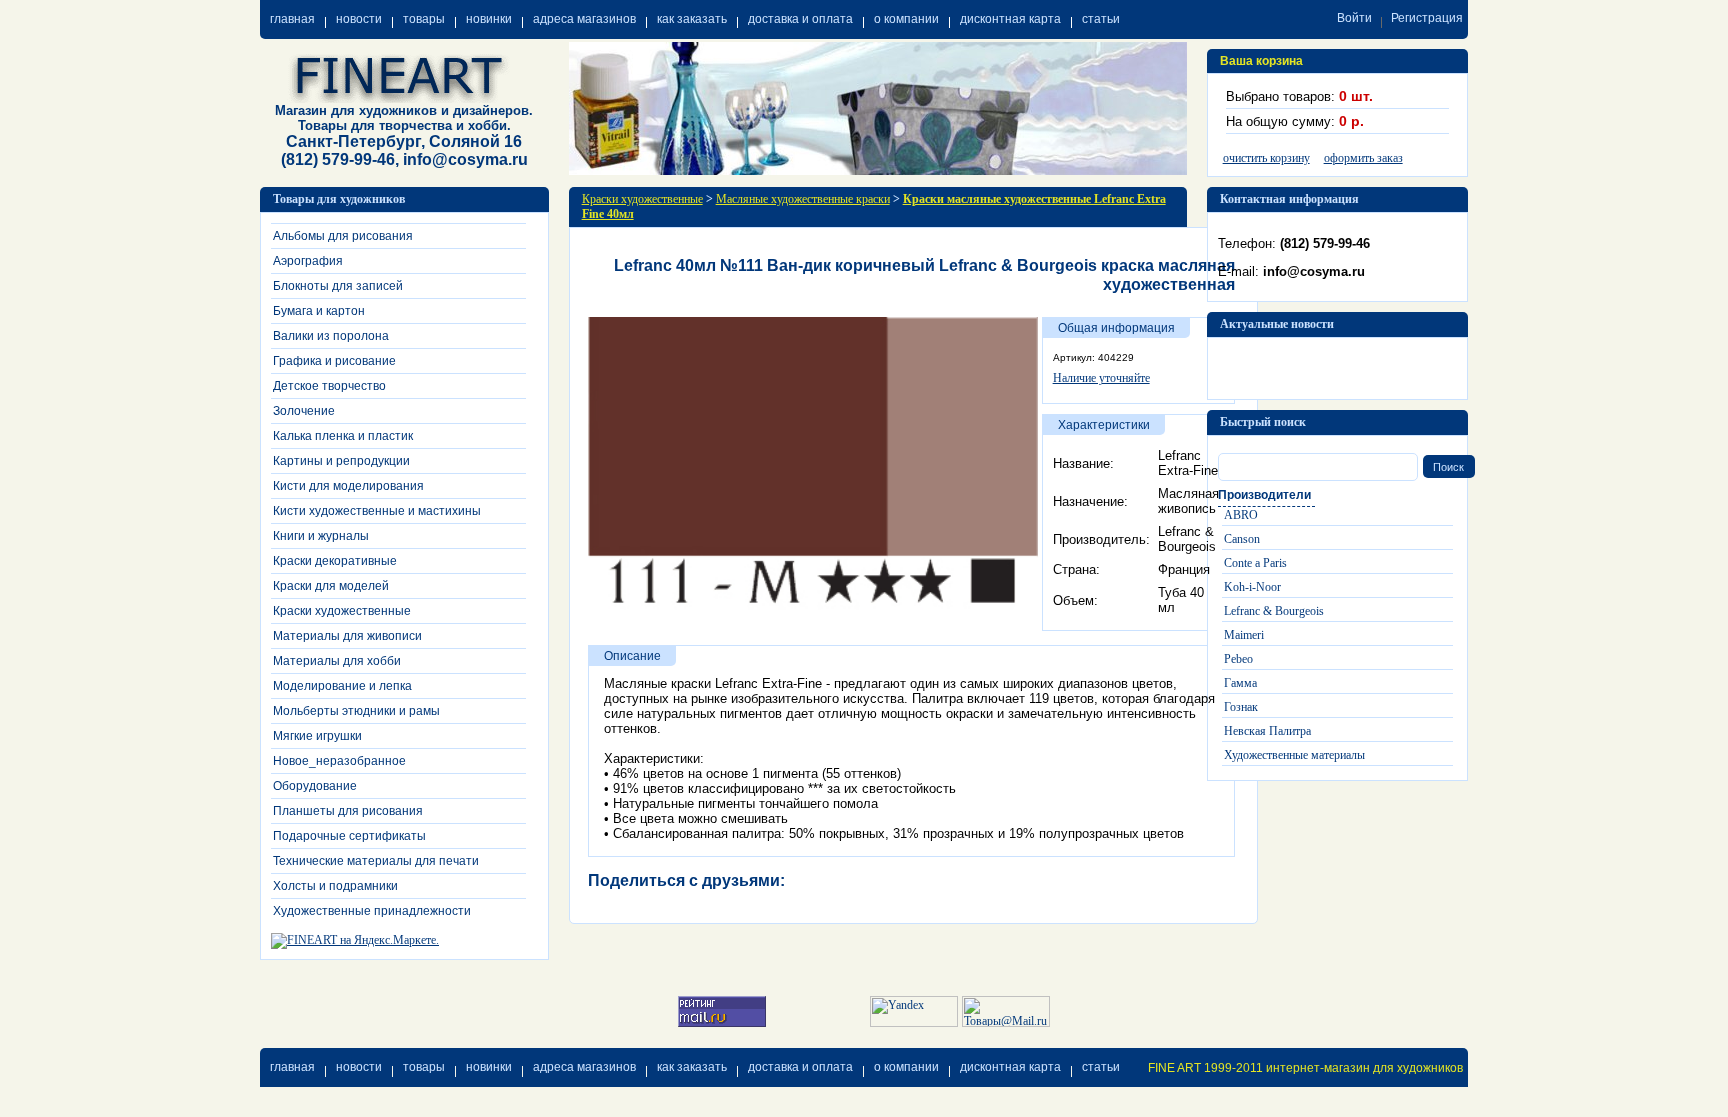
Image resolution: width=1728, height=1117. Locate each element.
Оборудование (315, 786)
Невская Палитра (1267, 731)
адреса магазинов (584, 19)
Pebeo (1238, 659)
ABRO (1241, 515)
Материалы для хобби (337, 661)
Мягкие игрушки (317, 736)
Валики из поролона (331, 336)
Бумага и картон (319, 311)
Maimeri (1244, 635)
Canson (1242, 539)
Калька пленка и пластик (343, 436)
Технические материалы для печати (376, 861)
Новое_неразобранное (339, 761)
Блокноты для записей (338, 286)
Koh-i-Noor (1252, 587)
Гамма (1240, 683)
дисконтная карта (1010, 19)
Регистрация (1427, 18)
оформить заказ (1363, 158)
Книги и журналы (321, 536)
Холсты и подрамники (335, 886)
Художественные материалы (1294, 755)
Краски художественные (342, 611)
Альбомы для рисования (343, 236)
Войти (1354, 18)
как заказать (692, 19)
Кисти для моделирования (348, 486)
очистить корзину (1266, 158)
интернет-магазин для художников (1364, 1068)
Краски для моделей (331, 586)
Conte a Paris (1255, 563)
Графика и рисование (334, 361)
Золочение (304, 411)
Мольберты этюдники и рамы (356, 711)
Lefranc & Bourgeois (1274, 611)
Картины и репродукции (341, 461)
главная (292, 19)
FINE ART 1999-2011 (1205, 1068)
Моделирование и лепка (342, 686)
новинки (489, 19)
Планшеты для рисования (348, 811)
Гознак (1241, 707)
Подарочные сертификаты (349, 836)
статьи (1101, 19)
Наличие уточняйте (1101, 378)
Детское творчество (329, 386)
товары (424, 19)
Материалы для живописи (347, 636)
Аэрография (308, 261)
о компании (906, 19)
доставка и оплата (800, 19)
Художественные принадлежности (372, 911)
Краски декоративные (335, 561)
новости (359, 19)
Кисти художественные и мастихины (377, 511)
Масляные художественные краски (803, 199)
